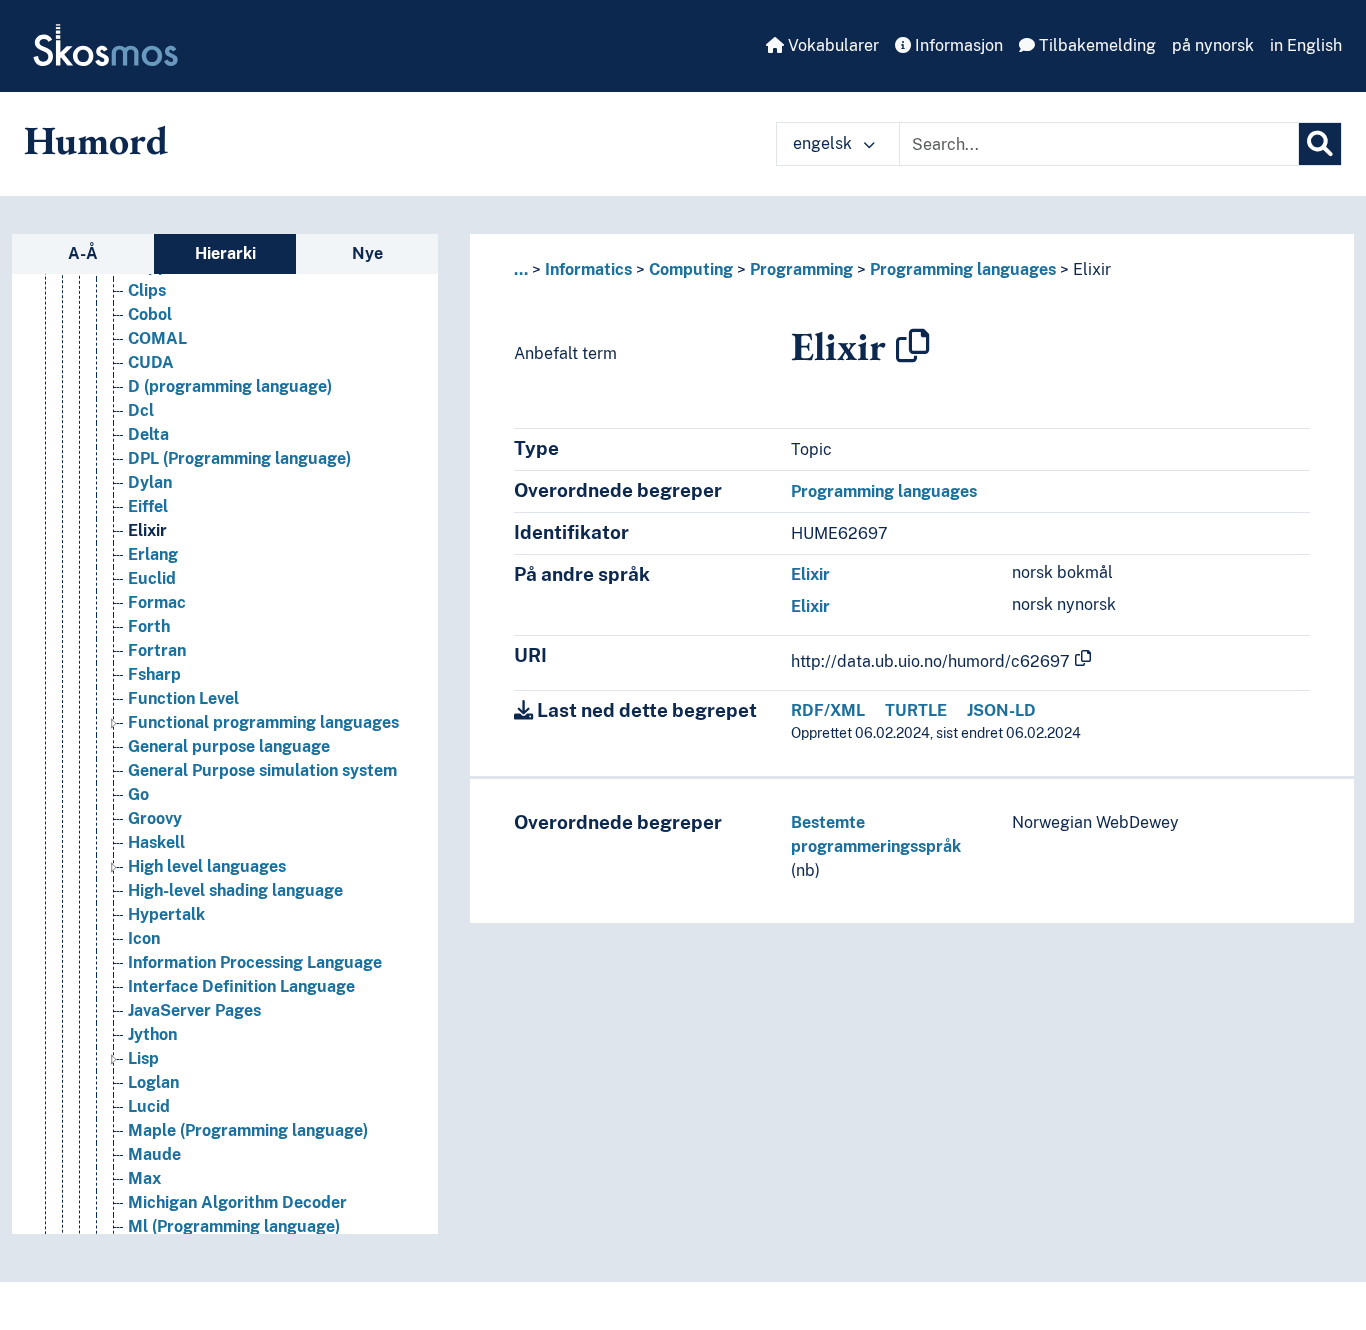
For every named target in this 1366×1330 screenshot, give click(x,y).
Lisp (143, 1058)
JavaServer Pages (194, 1010)
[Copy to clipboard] (913, 346)
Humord (96, 140)
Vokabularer (831, 45)
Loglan (153, 1082)
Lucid (149, 1106)
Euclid (152, 578)
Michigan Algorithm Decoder (237, 1202)
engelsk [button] (824, 143)
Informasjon (957, 45)
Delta (148, 434)
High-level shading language (235, 890)
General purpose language (229, 746)
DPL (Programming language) (239, 458)
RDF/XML (828, 710)
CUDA (151, 362)
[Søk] (1320, 144)
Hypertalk (166, 914)
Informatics (588, 269)
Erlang (153, 554)
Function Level (183, 698)
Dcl (141, 410)
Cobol (150, 314)
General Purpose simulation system (262, 770)
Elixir (147, 530)
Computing (691, 269)
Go (138, 794)
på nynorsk (1213, 45)
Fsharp (154, 674)
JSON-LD (1001, 710)
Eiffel (148, 506)
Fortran (157, 650)
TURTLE (916, 710)
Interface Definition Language (241, 986)
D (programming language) (230, 386)
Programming (801, 269)
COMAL (157, 338)
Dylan (150, 482)
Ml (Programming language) (234, 1226)
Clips (147, 290)
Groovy (155, 818)
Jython (152, 1034)
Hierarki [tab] (225, 253)
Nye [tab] (367, 253)
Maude (154, 1154)
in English (1306, 45)
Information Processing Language (255, 962)
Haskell (156, 842)
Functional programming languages (263, 722)
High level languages (207, 866)
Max (144, 1178)
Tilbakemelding (1095, 45)
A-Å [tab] (83, 253)
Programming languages (963, 269)
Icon (144, 938)
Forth (149, 626)
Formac (157, 602)
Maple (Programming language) (248, 1130)
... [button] (521, 269)
